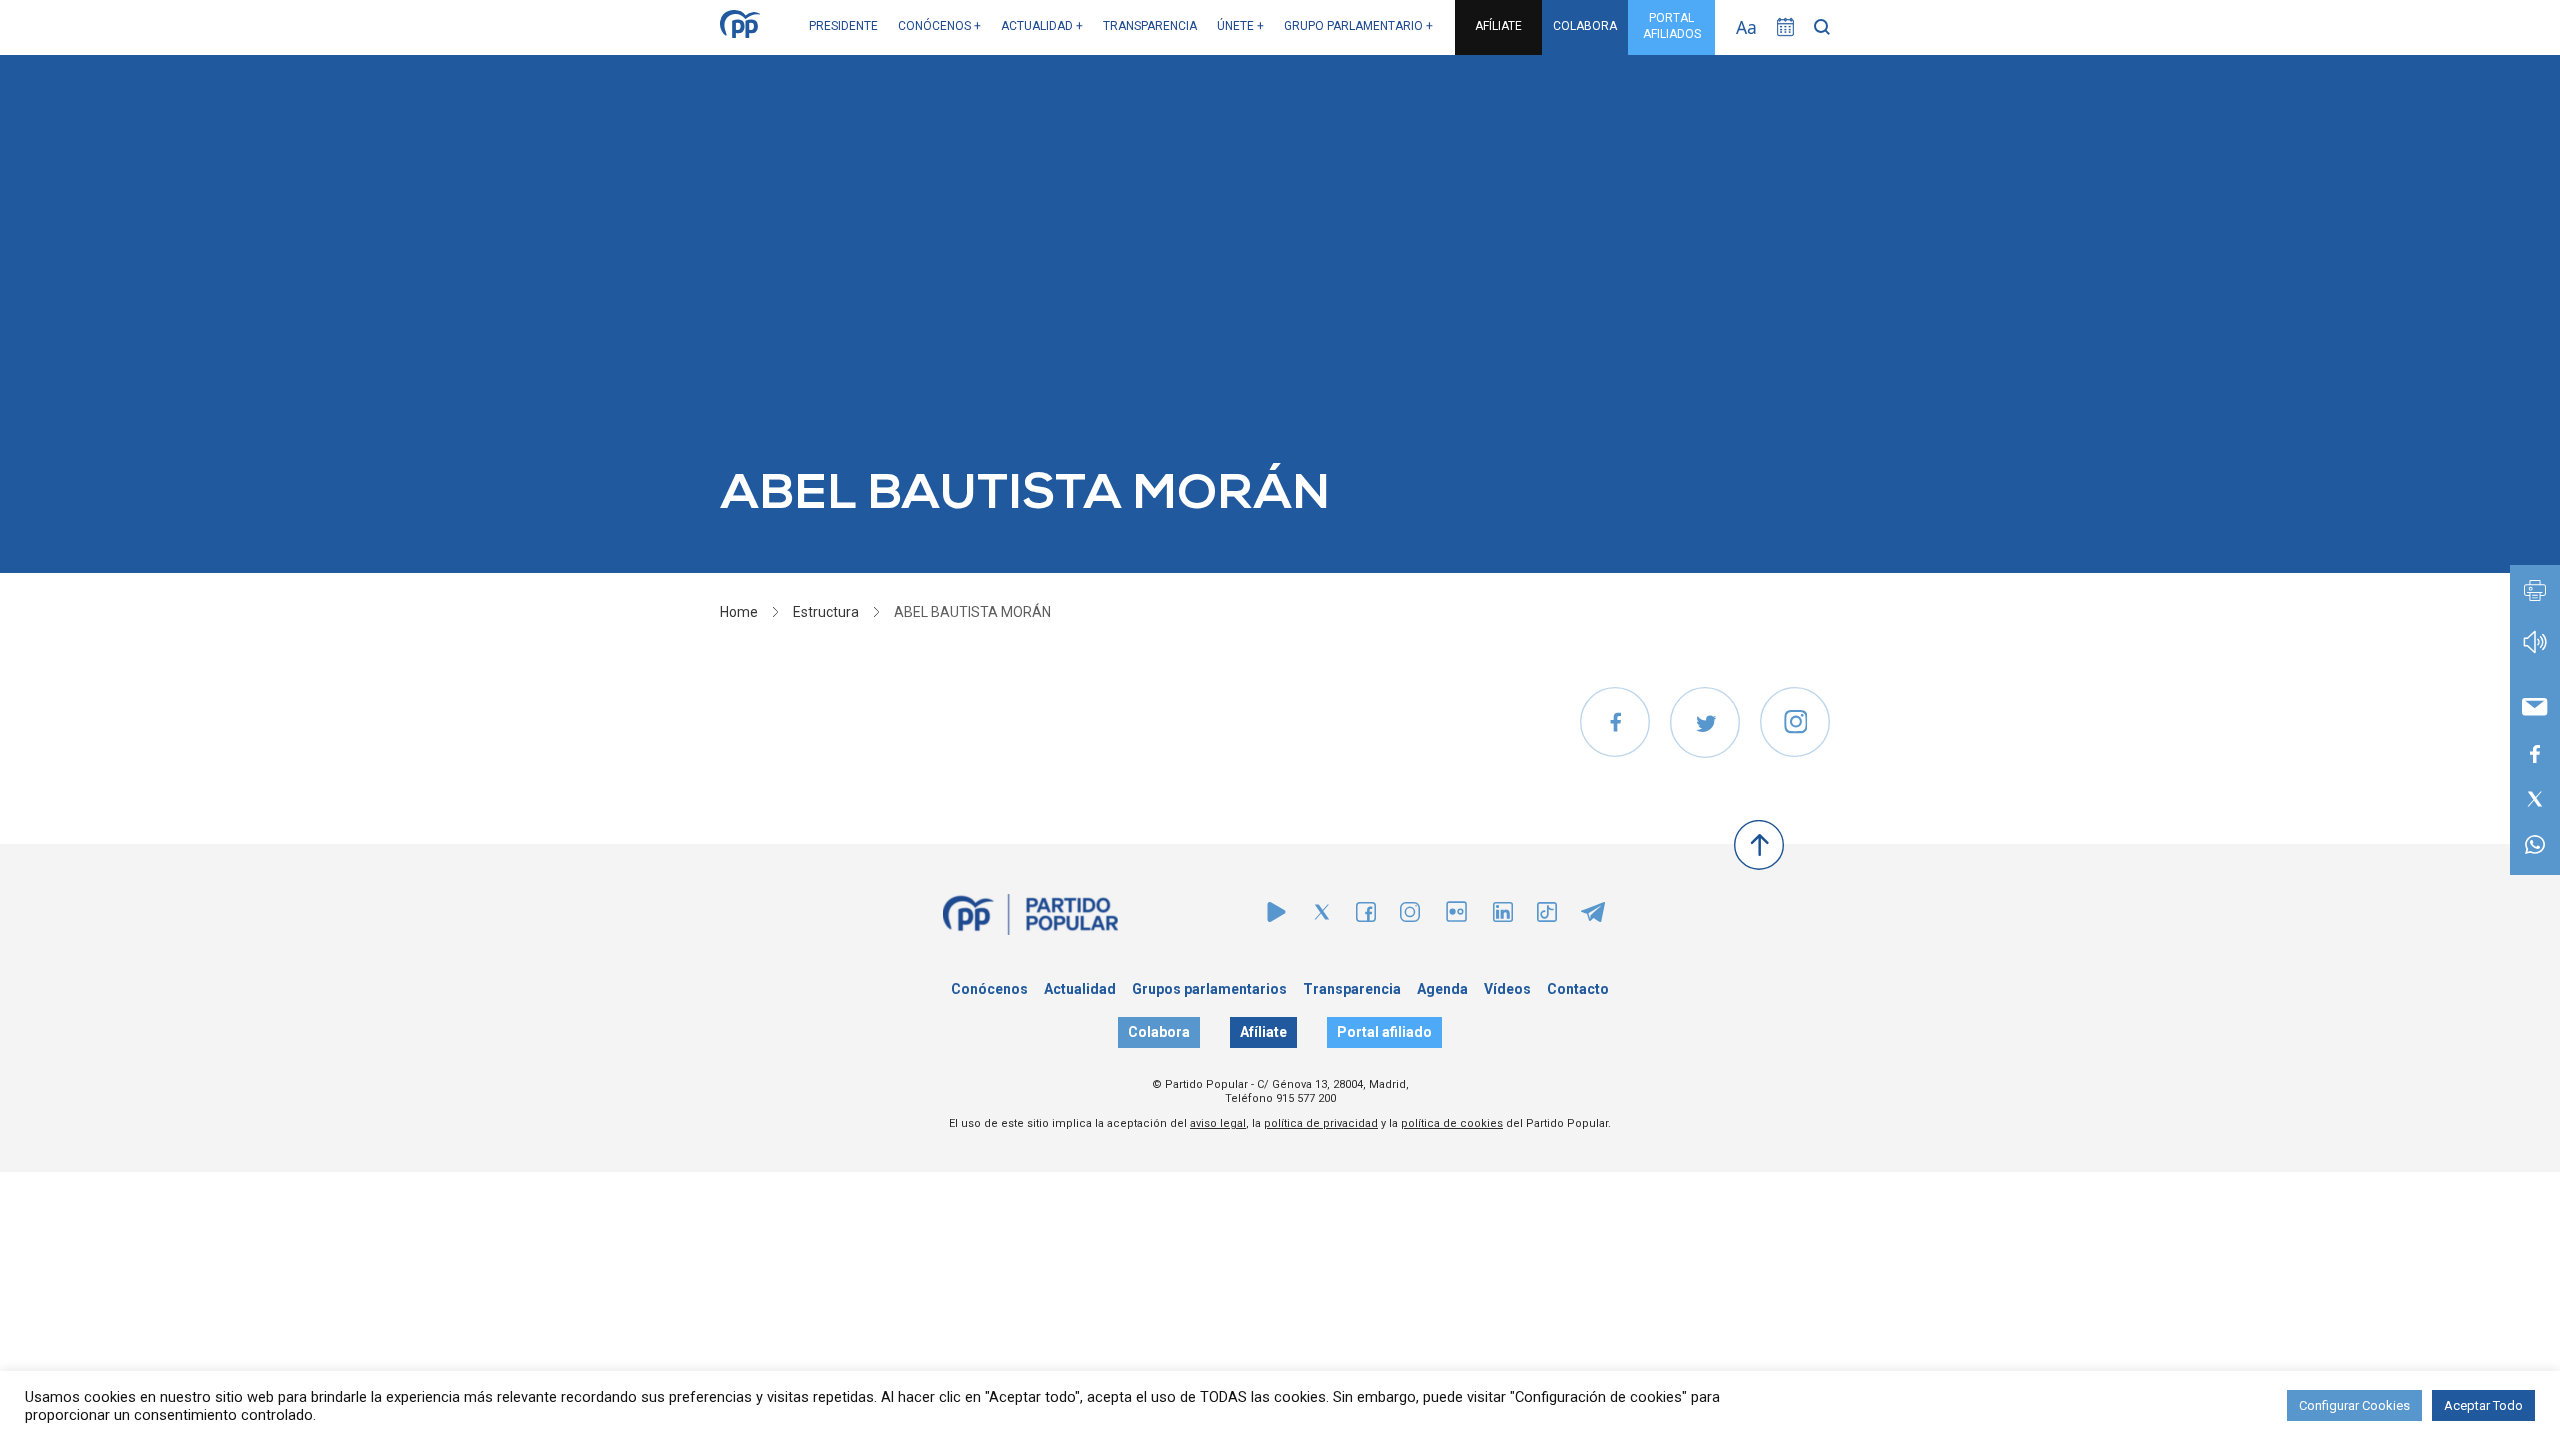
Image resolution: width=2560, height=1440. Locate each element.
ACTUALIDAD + (1042, 26)
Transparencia (1352, 989)
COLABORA (1585, 26)
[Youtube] (1276, 916)
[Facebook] (1366, 916)
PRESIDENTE (843, 26)
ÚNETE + (1240, 26)
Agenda (1442, 989)
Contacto (1578, 989)
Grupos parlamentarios (1209, 989)
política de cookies (1452, 1123)
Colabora (1159, 1032)
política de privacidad (1321, 1123)
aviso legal (1218, 1123)
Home (739, 612)
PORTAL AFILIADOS (1672, 26)
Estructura (826, 612)
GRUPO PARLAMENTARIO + (1358, 26)
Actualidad (1080, 989)
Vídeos (1507, 989)
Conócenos (989, 989)
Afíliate (1263, 1032)
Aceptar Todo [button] (2483, 1405)
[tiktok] (1547, 916)
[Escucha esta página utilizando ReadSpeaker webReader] (2535, 651)
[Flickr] (1456, 921)
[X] (1322, 916)
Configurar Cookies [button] (2354, 1405)
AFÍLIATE (1498, 26)
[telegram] (1593, 916)
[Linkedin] (1503, 916)
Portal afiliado (1384, 1032)
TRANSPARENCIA (1150, 26)
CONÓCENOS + (939, 26)
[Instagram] (1410, 916)
